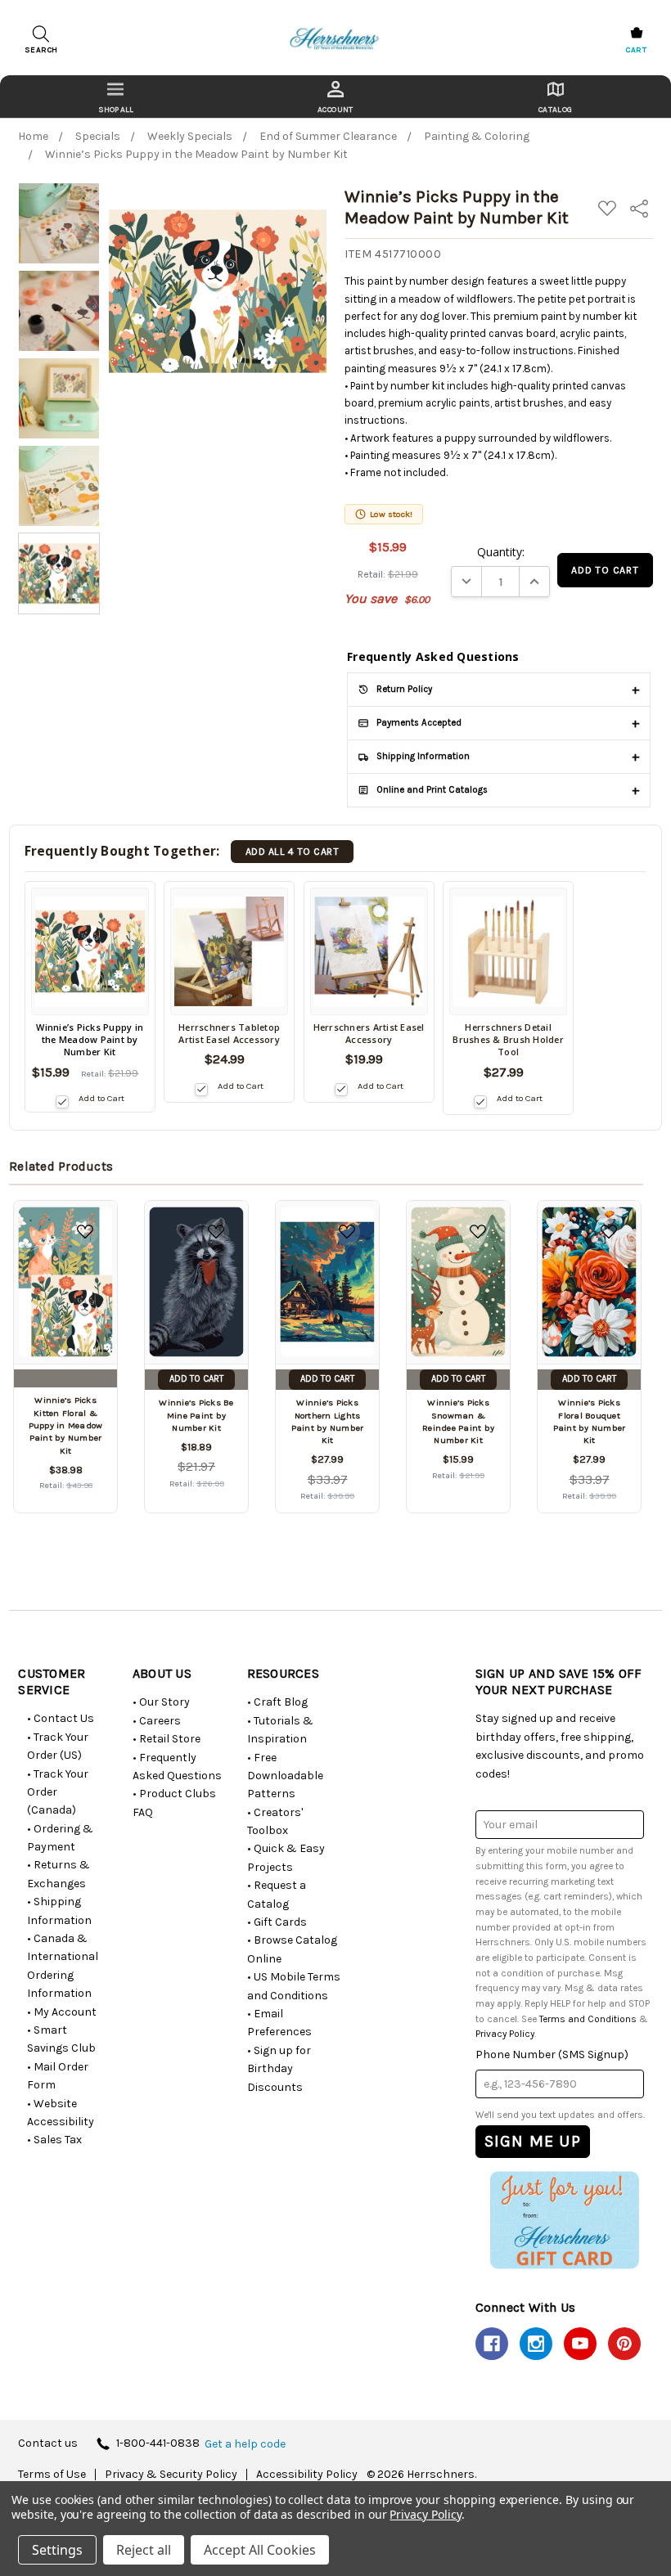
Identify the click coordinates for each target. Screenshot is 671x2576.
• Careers (157, 1721)
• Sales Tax (54, 2140)
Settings (57, 2550)
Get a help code (245, 2444)
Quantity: (501, 552)
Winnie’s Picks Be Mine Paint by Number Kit (196, 1415)
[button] (564, 2220)
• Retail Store (167, 1739)
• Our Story (161, 1702)
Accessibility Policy (307, 2475)
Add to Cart (101, 1098)
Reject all (144, 2550)
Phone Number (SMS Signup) (552, 2055)
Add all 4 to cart (292, 852)
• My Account (62, 2012)
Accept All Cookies (260, 2550)
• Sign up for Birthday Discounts (279, 2069)
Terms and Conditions (588, 2019)
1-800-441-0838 (158, 2444)
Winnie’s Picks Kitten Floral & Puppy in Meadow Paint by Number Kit (66, 1425)
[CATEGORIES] (116, 97)
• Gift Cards (277, 1922)
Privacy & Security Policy (171, 2475)
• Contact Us (61, 1718)
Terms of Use (52, 2475)
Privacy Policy (505, 2034)
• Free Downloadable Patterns (285, 1776)
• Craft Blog (277, 1702)
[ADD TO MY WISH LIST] (85, 1232)
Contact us (48, 2444)
